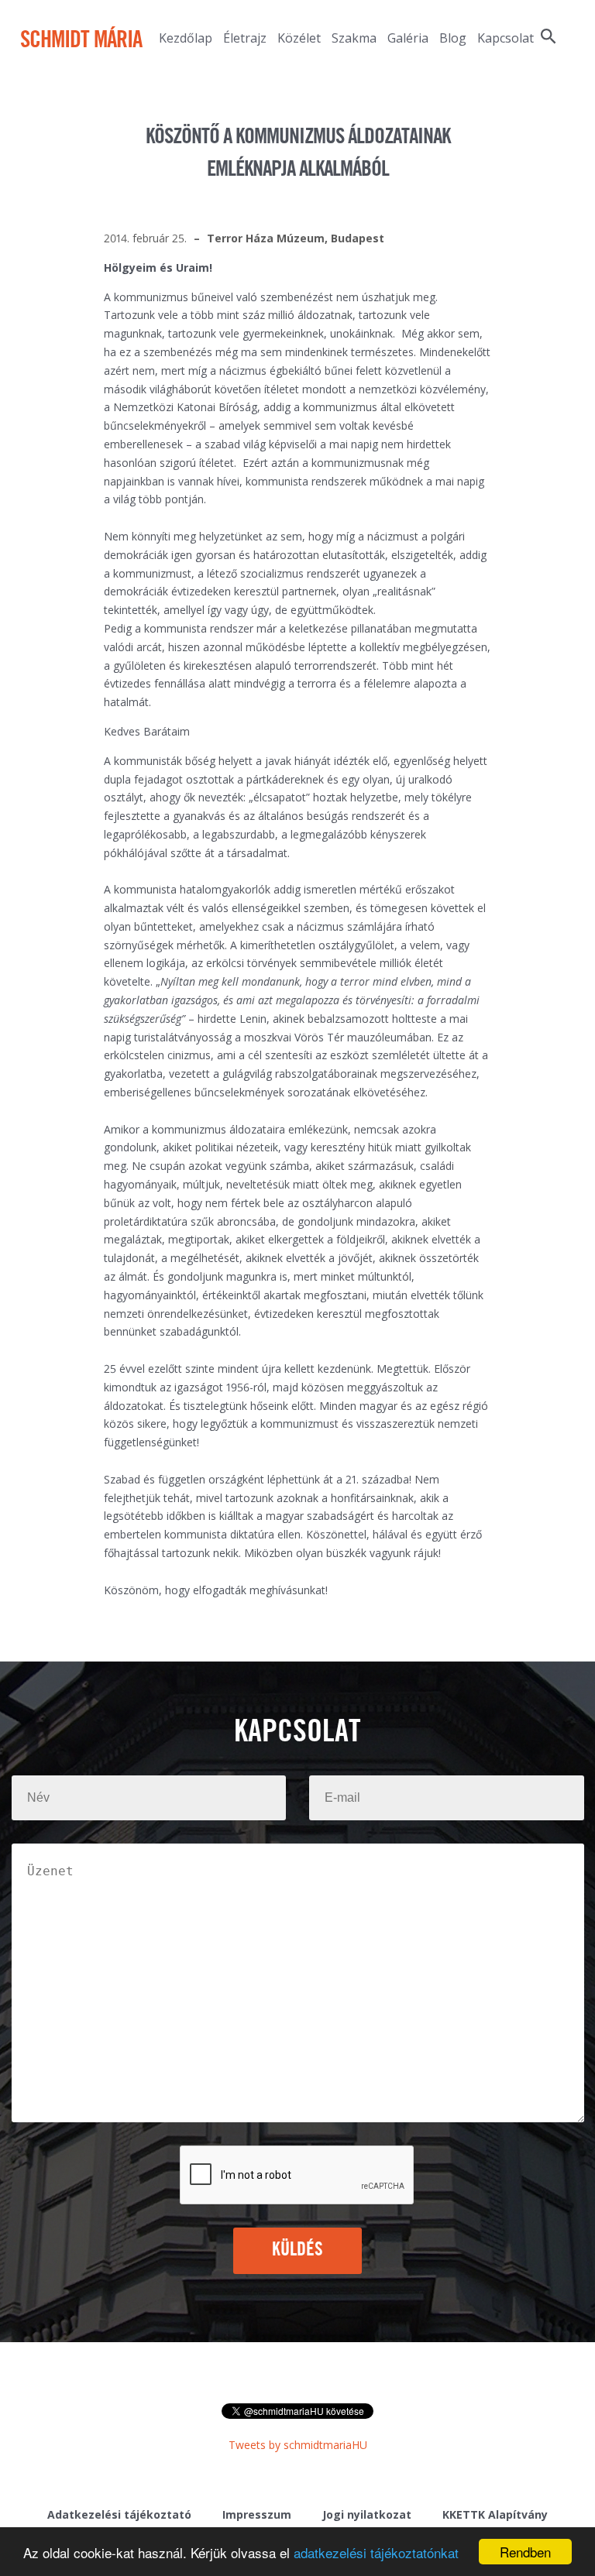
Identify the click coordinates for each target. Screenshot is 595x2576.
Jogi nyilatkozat (367, 2514)
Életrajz (245, 38)
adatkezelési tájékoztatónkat (376, 2552)
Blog (453, 38)
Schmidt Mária (81, 41)
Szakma (354, 38)
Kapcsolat (506, 38)
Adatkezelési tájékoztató (119, 2514)
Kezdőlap (186, 38)
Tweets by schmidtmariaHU (298, 2445)
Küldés (298, 2250)
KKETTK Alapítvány (495, 2514)
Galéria (408, 38)
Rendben (525, 2552)
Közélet (299, 38)
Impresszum (257, 2514)
